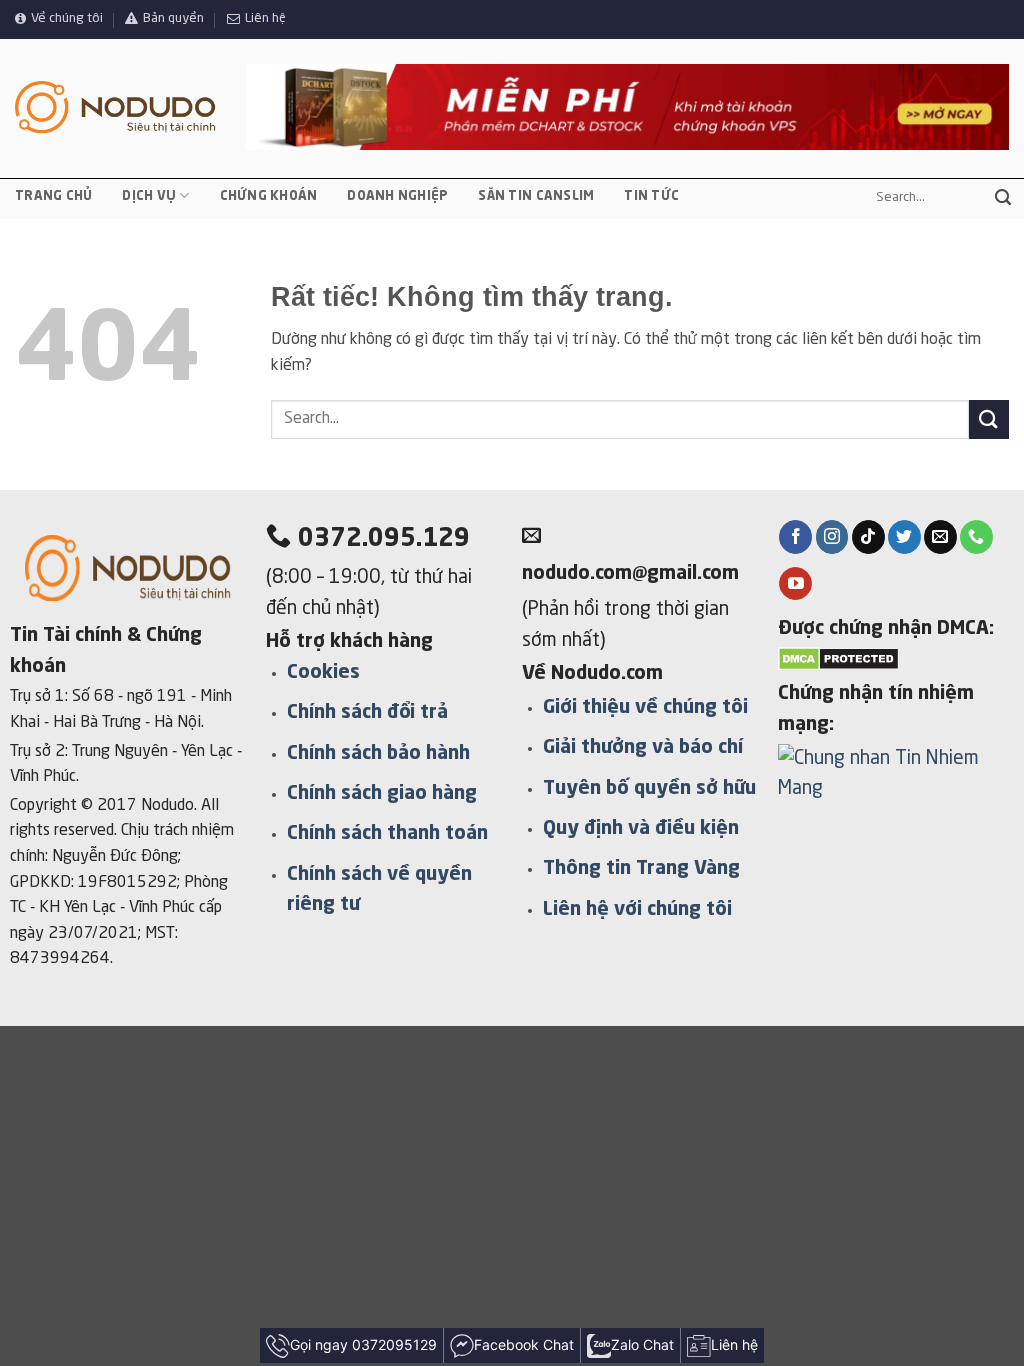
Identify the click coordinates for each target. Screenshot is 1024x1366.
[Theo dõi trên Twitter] (904, 537)
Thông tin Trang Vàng (641, 869)
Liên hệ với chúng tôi (637, 910)
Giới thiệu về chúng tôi (645, 708)
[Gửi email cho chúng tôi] (940, 537)
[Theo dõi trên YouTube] (795, 584)
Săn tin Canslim (536, 196)
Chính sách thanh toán (387, 834)
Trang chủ (53, 196)
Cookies (323, 673)
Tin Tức (651, 196)
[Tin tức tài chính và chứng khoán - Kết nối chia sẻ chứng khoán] (115, 107)
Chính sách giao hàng (382, 794)
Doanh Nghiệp (397, 196)
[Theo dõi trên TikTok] (868, 537)
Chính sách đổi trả (367, 713)
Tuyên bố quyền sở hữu (649, 789)
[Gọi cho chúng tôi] (976, 537)
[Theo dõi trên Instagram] (832, 537)
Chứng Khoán (269, 196)
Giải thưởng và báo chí (643, 748)
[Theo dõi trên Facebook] (795, 537)
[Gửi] (1003, 198)
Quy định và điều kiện (641, 829)
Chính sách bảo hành (378, 754)
